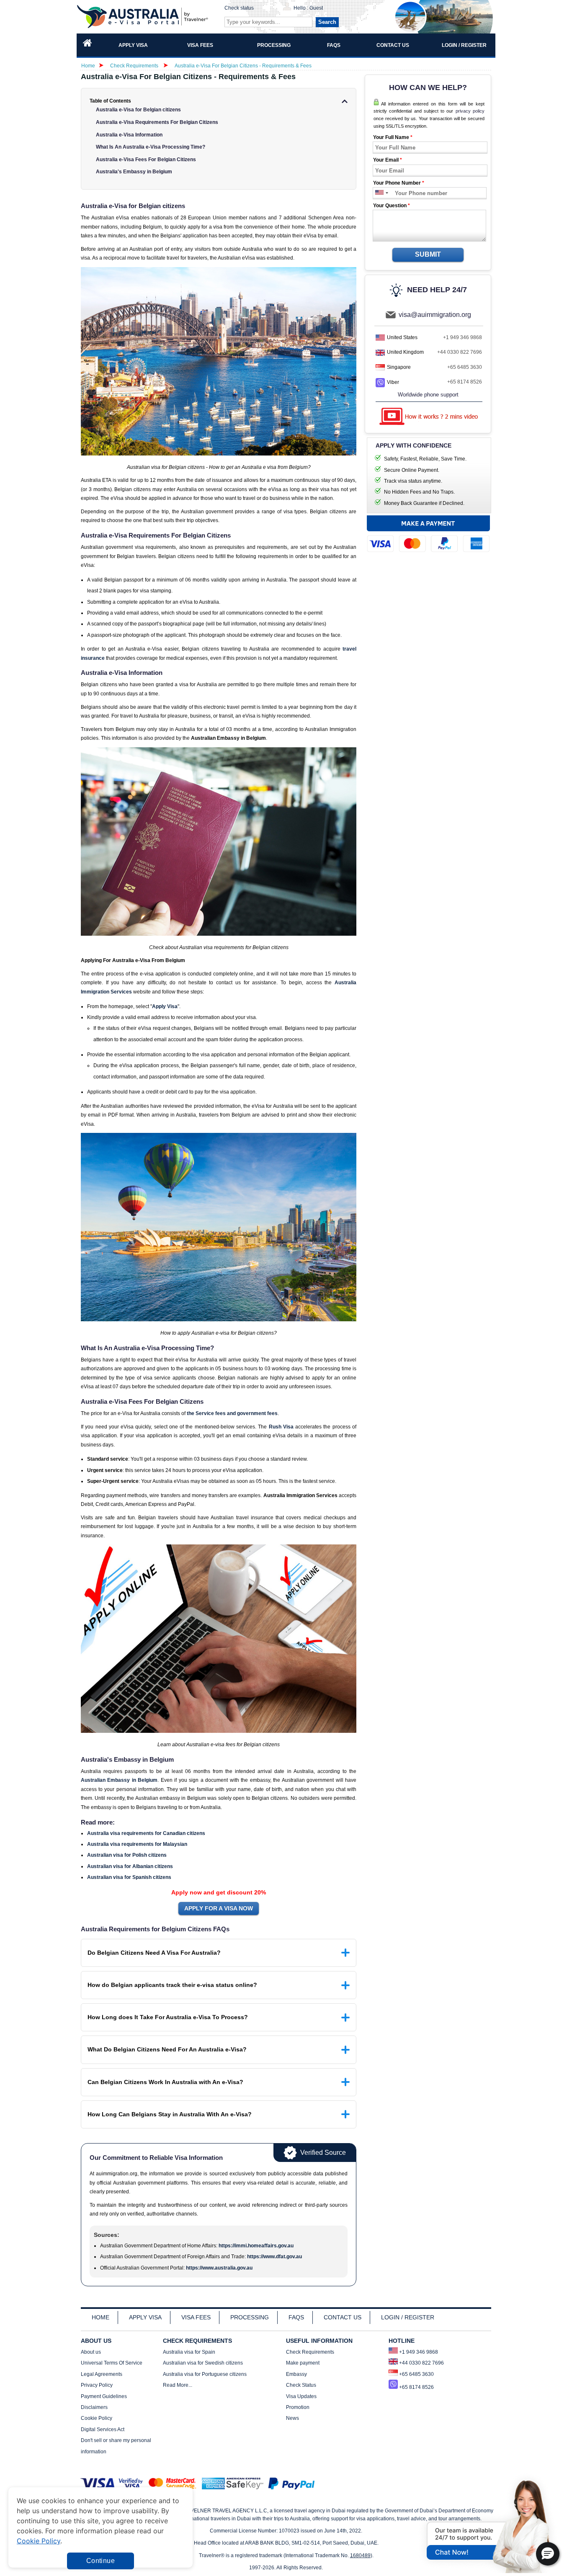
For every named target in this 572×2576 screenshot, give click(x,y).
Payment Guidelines (104, 2396)
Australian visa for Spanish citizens (129, 1877)
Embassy (296, 2374)
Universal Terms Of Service (112, 2363)
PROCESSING (250, 2317)
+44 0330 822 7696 (460, 352)
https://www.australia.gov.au (219, 2268)
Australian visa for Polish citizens (127, 1855)
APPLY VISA (145, 2317)
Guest (316, 8)
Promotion (298, 2407)
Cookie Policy (97, 2418)
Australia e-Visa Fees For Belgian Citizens (146, 160)
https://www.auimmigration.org (144, 17)
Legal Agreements (102, 2374)
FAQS (296, 2317)
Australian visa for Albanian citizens (130, 1866)
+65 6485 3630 (465, 367)
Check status (239, 8)
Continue (100, 2561)
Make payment (303, 2363)
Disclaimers (94, 2407)
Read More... (178, 2385)
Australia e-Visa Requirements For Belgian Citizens (157, 122)
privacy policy (470, 111)
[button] (548, 2554)
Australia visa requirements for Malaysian (137, 1844)
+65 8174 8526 (465, 382)
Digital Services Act (103, 2429)
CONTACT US (343, 2317)
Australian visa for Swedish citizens (203, 2363)
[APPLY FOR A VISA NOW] (219, 1909)
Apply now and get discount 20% (219, 1892)
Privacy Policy (97, 2385)
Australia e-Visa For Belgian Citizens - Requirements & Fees (243, 66)
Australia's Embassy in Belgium (134, 172)
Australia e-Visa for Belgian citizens (138, 110)
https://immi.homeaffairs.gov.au (256, 2246)
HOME (100, 2317)
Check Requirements (135, 66)
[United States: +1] (379, 193)
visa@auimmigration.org (435, 315)
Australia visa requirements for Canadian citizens (146, 1833)
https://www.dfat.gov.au (274, 2257)
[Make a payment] (428, 536)
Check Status (301, 2385)
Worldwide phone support (428, 395)
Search (327, 22)
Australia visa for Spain (189, 2352)
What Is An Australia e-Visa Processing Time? (151, 147)
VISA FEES (196, 2317)
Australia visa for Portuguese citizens (205, 2374)
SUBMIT (428, 254)
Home (88, 66)
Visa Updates (301, 2396)
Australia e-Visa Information (129, 135)
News (292, 2418)
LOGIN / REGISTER (408, 2317)
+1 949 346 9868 (462, 337)
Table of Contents (110, 101)
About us (91, 2352)
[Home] (88, 45)
